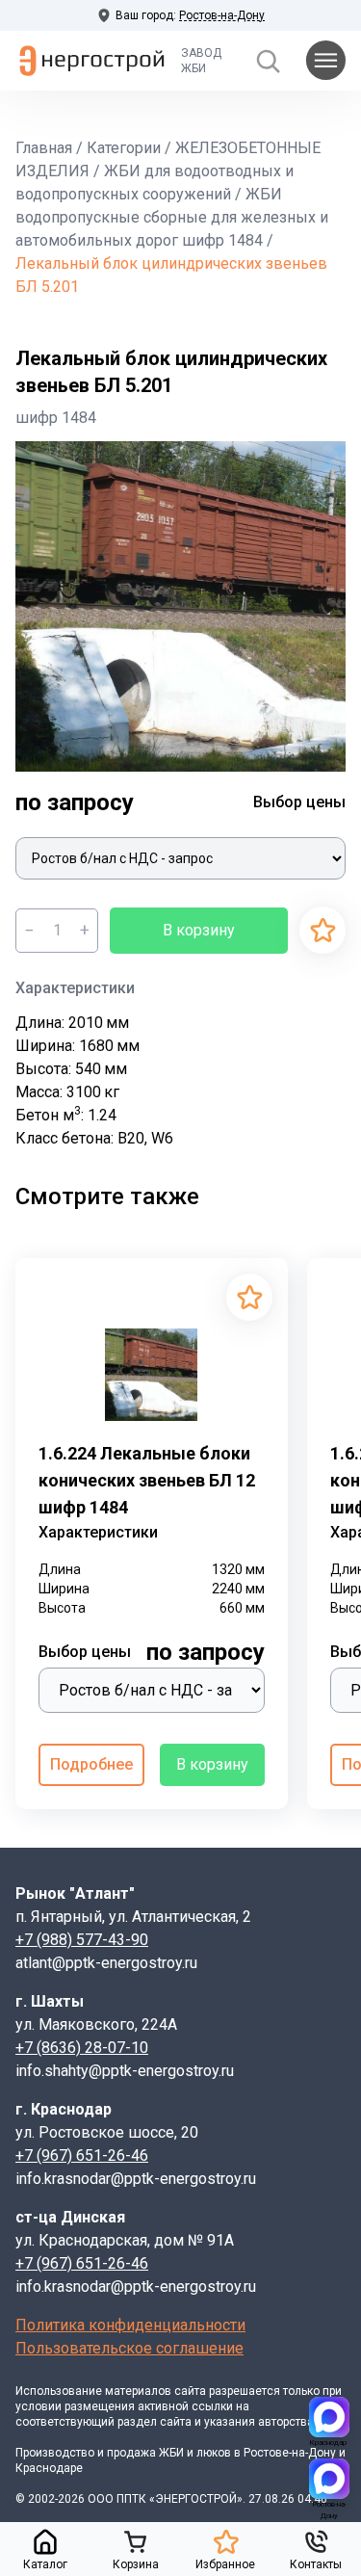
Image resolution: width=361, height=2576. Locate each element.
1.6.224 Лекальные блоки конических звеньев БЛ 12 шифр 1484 (147, 1480)
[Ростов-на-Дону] (329, 2479)
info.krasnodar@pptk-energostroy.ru (136, 2179)
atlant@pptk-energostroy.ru (106, 1963)
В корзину (199, 930)
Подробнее (91, 1764)
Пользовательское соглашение (129, 2348)
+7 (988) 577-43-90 (82, 1940)
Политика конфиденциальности (130, 2325)
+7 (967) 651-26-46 (82, 2155)
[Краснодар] (329, 2417)
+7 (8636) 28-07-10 (82, 2048)
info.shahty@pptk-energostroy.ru (125, 2071)
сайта (190, 2391)
